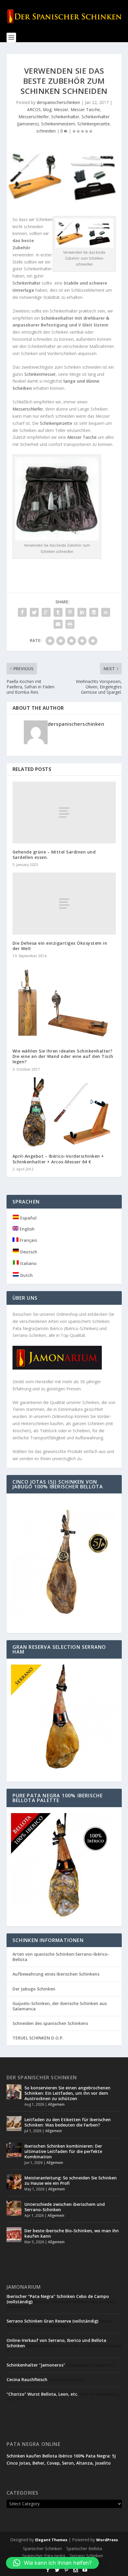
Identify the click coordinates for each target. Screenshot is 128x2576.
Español (28, 1218)
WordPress (107, 2540)
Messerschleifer (34, 117)
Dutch (26, 1275)
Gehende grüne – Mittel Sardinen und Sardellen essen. (54, 855)
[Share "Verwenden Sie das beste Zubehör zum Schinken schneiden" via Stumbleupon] (106, 612)
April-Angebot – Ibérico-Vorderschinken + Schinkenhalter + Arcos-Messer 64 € (58, 1159)
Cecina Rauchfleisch (27, 2379)
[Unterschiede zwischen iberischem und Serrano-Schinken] (14, 2208)
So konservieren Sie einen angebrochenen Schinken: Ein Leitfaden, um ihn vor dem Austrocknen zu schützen (67, 2093)
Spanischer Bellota (84, 2549)
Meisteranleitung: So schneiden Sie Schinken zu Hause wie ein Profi (71, 2180)
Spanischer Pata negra (44, 2556)
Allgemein (56, 2104)
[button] (52, 2563)
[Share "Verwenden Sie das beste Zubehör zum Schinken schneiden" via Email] (58, 624)
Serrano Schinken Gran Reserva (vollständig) (52, 2321)
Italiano (28, 1263)
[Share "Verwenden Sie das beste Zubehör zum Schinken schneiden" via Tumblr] (58, 612)
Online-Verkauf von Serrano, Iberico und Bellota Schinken (56, 2343)
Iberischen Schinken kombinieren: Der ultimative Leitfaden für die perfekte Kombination (63, 2151)
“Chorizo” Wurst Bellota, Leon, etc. (42, 2394)
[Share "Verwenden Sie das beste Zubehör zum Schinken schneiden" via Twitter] (34, 612)
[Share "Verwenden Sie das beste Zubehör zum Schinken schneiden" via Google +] (46, 612)
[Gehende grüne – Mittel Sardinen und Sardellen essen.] (64, 813)
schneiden (46, 131)
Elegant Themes (51, 2540)
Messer (61, 109)
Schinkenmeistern (58, 124)
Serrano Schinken (86, 2556)
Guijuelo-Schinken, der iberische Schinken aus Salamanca (60, 2006)
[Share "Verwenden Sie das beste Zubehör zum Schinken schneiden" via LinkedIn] (82, 612)
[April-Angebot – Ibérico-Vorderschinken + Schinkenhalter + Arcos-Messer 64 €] (64, 1113)
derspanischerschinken (58, 102)
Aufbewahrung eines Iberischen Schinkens (56, 1974)
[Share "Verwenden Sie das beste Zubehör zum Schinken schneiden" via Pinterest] (70, 612)
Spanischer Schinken (42, 2549)
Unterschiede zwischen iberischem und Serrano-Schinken (65, 2207)
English (26, 1229)
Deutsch (28, 1252)
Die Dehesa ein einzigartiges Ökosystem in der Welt (60, 946)
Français (28, 1240)
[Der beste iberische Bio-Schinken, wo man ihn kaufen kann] (14, 2235)
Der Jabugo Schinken (34, 1989)
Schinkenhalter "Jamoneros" (36, 2365)
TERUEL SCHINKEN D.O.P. (38, 2038)
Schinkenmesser (39, 374)
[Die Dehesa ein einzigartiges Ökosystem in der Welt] (64, 903)
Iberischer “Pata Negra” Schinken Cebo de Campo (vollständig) (58, 2299)
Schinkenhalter (65, 117)
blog (47, 109)
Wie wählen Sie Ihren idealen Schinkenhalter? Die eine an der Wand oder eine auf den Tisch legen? (63, 1056)
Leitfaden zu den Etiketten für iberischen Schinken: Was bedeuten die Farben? (68, 2122)
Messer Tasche (85, 109)
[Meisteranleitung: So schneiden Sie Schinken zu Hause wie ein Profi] (14, 2182)
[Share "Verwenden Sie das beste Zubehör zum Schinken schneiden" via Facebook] (22, 612)
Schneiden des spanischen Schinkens (50, 2023)
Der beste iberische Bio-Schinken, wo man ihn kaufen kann (72, 2233)
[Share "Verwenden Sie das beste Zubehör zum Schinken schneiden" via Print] (70, 624)
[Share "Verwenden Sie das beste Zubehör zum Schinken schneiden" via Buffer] (94, 612)
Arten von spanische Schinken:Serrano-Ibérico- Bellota (61, 1957)
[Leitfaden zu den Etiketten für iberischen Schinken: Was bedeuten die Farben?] (14, 2124)
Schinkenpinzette (94, 124)
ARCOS (34, 109)
